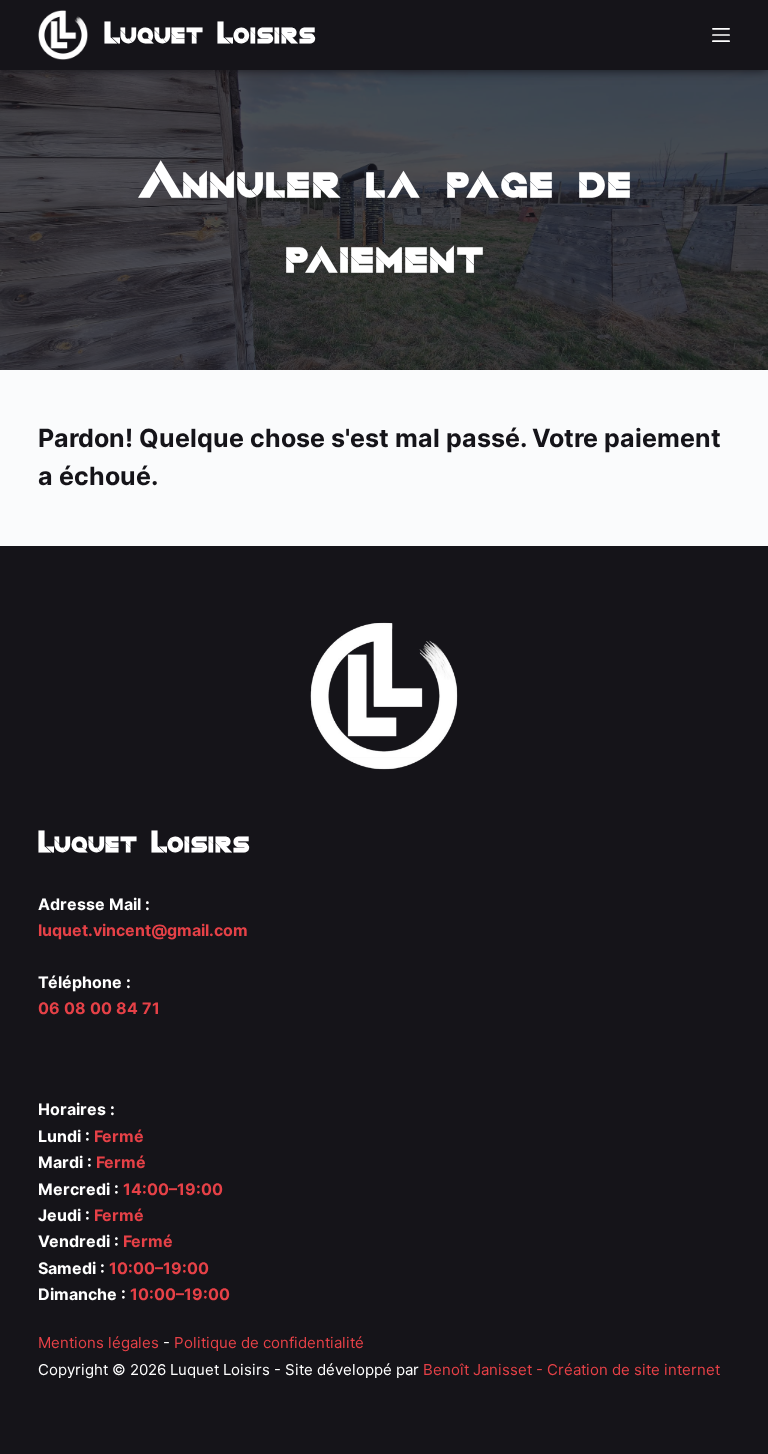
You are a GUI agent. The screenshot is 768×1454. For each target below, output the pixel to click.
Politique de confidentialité (269, 1342)
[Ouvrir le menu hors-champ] (721, 35)
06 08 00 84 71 (99, 1008)
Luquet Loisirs (210, 34)
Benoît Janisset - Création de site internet (571, 1369)
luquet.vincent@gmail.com (143, 930)
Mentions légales (98, 1342)
